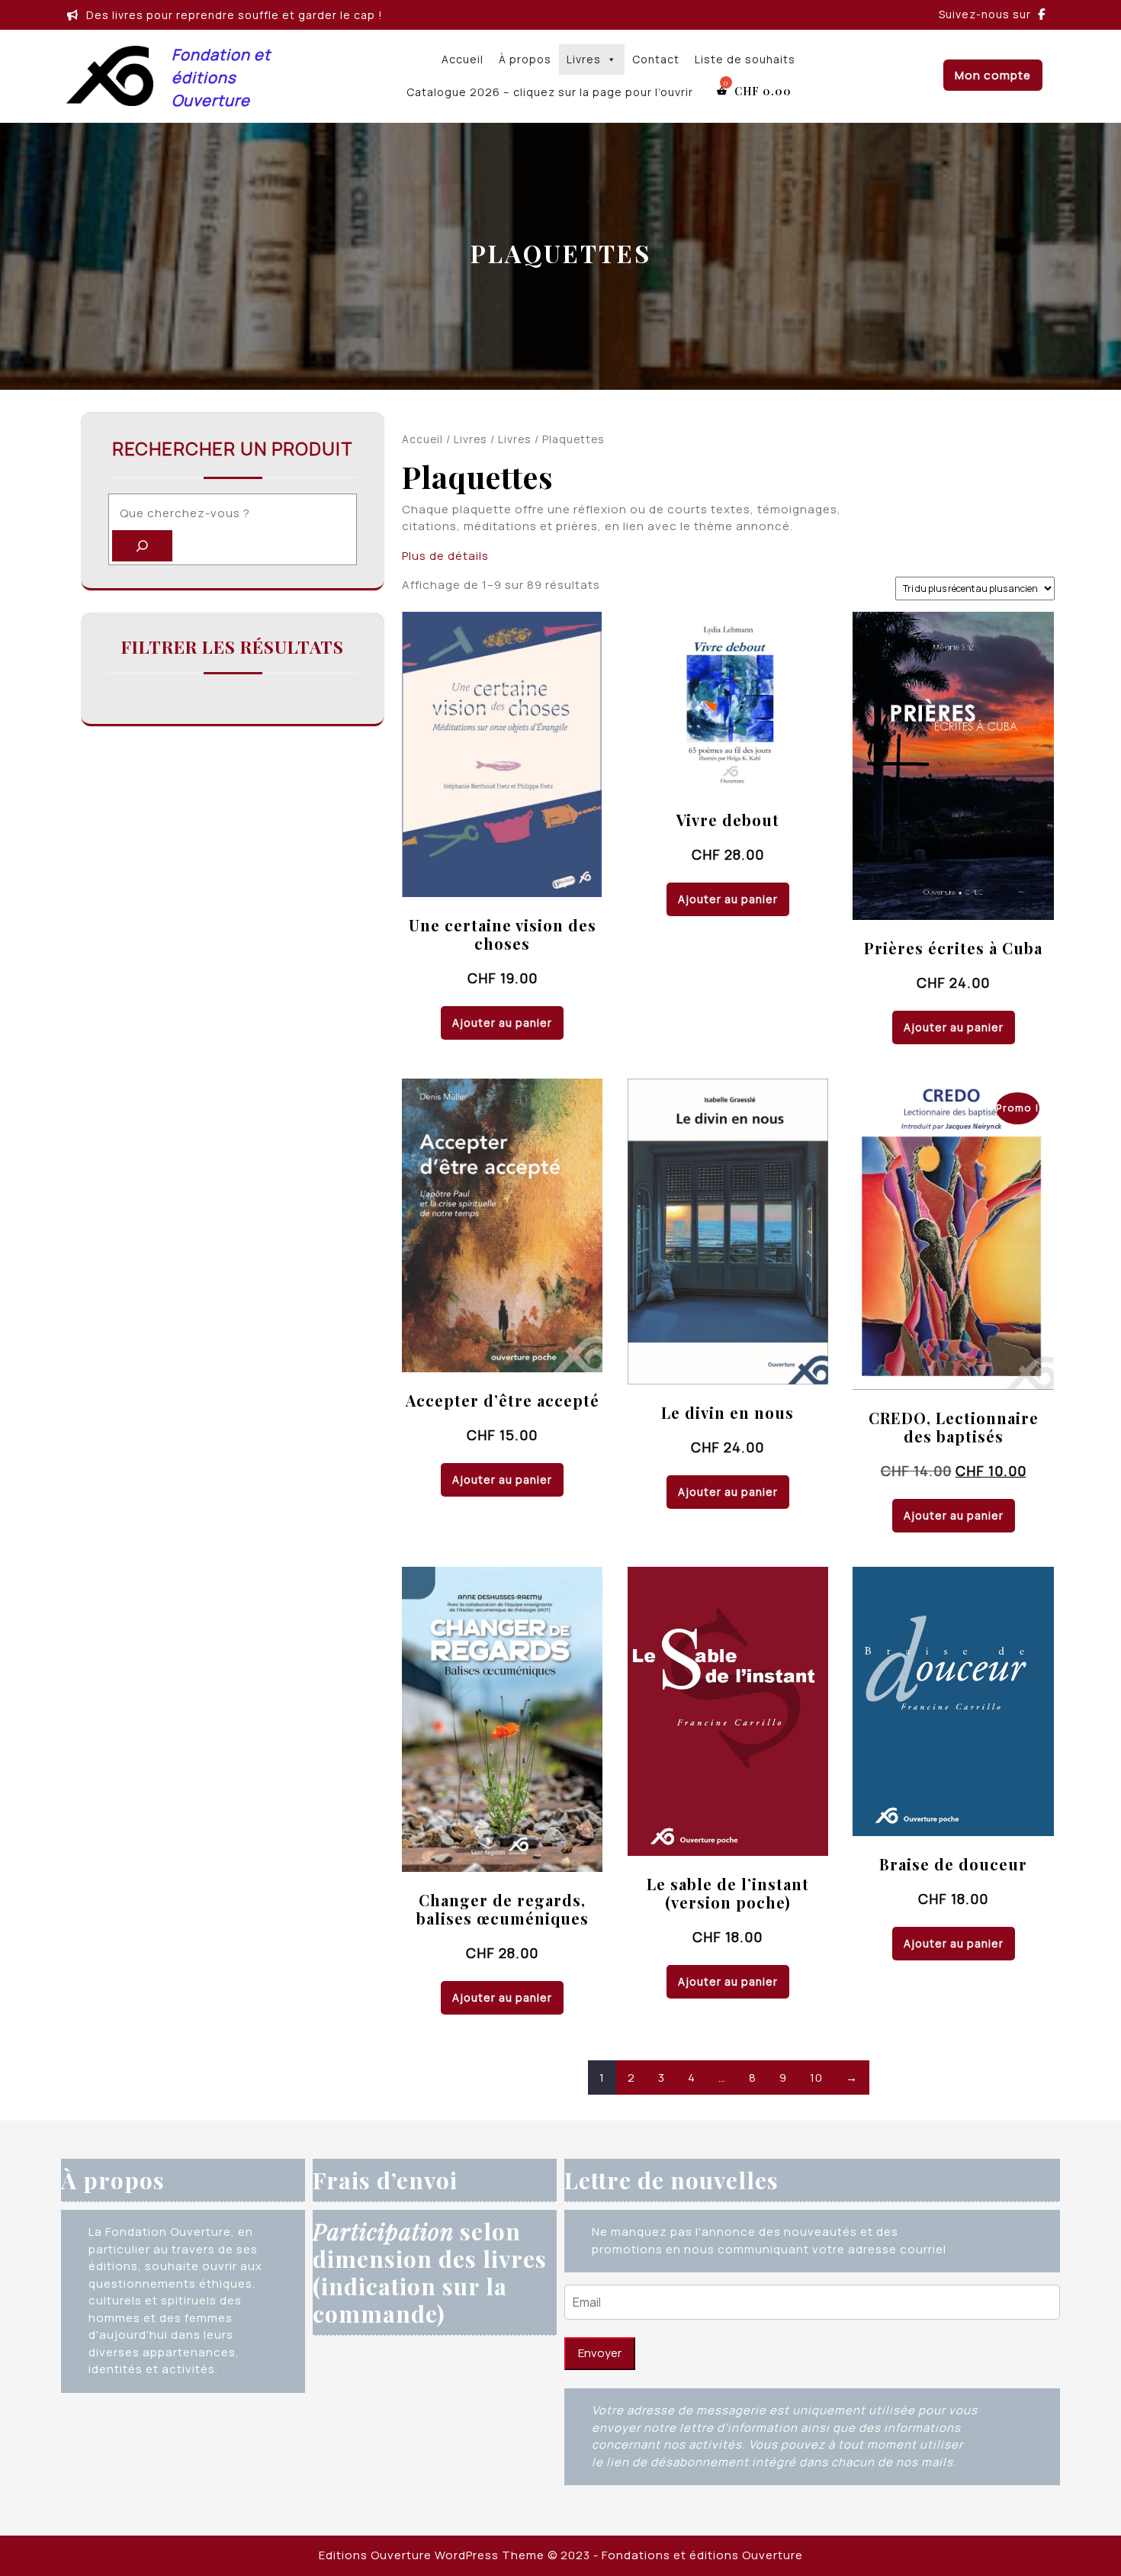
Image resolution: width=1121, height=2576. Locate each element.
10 (816, 2078)
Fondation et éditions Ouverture (221, 77)
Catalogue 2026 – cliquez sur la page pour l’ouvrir (550, 92)
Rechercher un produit (233, 449)
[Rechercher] (142, 546)
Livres (584, 59)
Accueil (463, 59)
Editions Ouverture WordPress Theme (432, 2555)
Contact (656, 59)
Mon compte (993, 75)
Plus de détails (445, 556)
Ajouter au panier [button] (502, 1023)
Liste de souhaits (745, 59)
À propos (525, 59)
